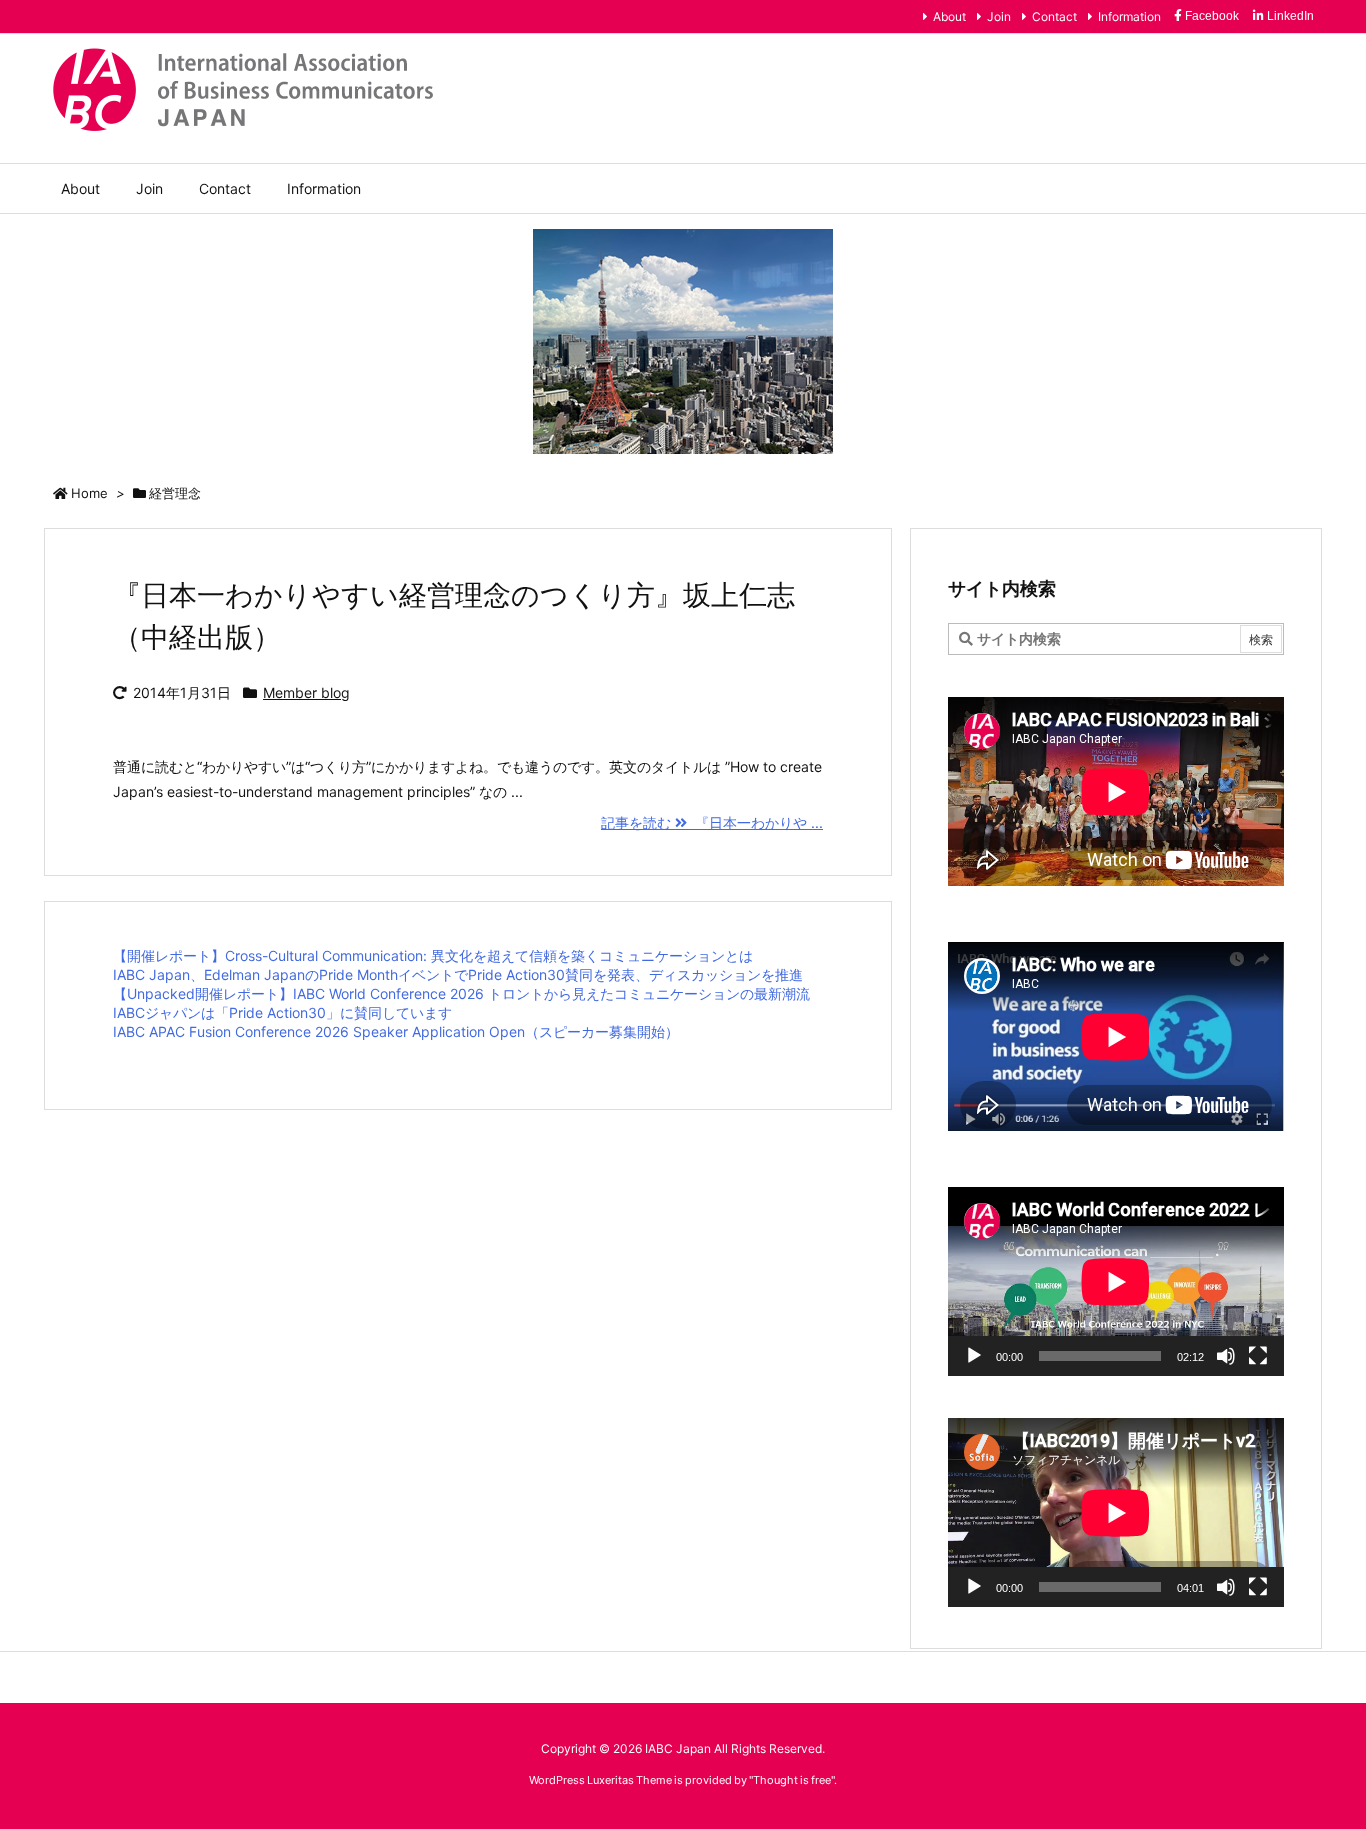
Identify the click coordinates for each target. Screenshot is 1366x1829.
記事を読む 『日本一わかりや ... (712, 822)
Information (1129, 16)
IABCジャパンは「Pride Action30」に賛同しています (282, 1012)
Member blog (306, 692)
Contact (1054, 16)
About (949, 16)
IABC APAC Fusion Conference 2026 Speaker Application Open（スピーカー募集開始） (396, 1031)
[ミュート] (1226, 1356)
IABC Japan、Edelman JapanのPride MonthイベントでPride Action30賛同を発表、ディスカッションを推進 (458, 974)
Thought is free (792, 1780)
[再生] (974, 1356)
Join (999, 16)
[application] (1116, 1281)
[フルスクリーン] (1258, 1356)
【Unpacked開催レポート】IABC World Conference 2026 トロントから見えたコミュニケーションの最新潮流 (461, 993)
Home (89, 493)
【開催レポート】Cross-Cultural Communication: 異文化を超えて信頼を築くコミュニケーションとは (433, 955)
